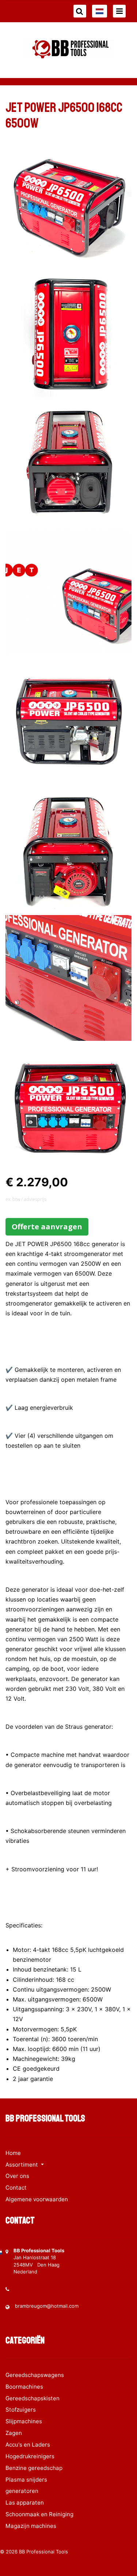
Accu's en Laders (28, 2445)
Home (13, 2153)
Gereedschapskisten (33, 2398)
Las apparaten (25, 2503)
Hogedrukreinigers (30, 2456)
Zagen (14, 2433)
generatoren (22, 2491)
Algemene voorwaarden (37, 2199)
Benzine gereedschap (34, 2468)
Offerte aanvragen (47, 1227)
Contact (16, 2188)
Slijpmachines (24, 2421)
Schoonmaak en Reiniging (39, 2514)
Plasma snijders (26, 2480)
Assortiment (22, 2165)
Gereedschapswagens (35, 2375)
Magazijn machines (31, 2526)
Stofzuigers (21, 2410)
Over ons (17, 2176)
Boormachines (24, 2387)
